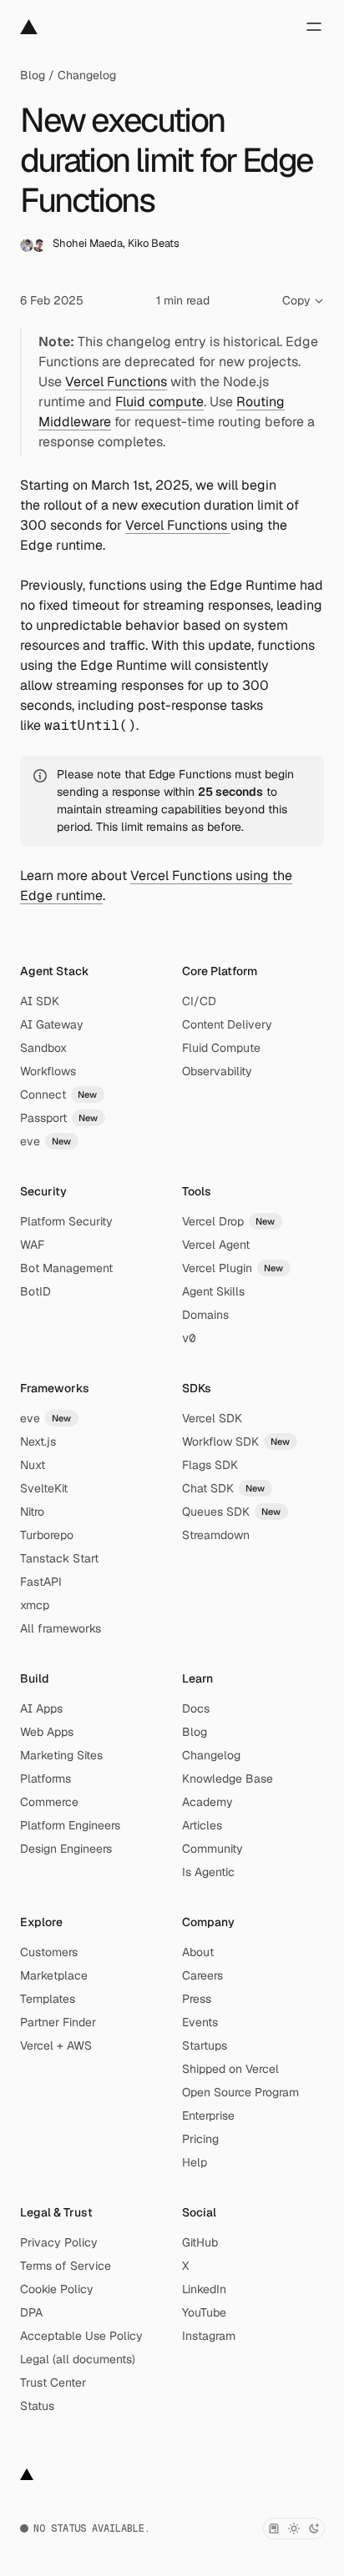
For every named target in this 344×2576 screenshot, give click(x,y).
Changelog (87, 75)
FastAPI (41, 1582)
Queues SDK (232, 1512)
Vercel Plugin (233, 1268)
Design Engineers (66, 1849)
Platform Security (66, 1221)
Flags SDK (210, 1465)
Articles (202, 1825)
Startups (205, 2045)
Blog (33, 75)
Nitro (32, 1512)
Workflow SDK (236, 1441)
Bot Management (66, 1268)
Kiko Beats (154, 243)
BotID (35, 1291)
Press (197, 1999)
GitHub (200, 2242)
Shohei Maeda (88, 243)
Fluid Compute (221, 1048)
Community (212, 1849)
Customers (49, 1952)
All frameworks (61, 1628)
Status (37, 2406)
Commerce (49, 1802)
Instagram (209, 2336)
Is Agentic (208, 1872)
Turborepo (47, 1535)
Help (195, 2162)
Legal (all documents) (78, 2359)
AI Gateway (52, 1024)
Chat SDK (224, 1488)
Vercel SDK (212, 1418)
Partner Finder (58, 2022)
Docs (196, 1708)
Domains (205, 1315)
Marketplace (54, 1975)
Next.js (38, 1441)
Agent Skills (213, 1291)
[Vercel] (29, 27)
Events (200, 2022)
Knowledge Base (228, 1779)
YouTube (204, 2312)
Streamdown (216, 1535)
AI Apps (41, 1708)
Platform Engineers (70, 1825)
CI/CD (199, 1001)
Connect (59, 1094)
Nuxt (33, 1465)
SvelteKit (44, 1488)
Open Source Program (240, 2092)
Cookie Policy (57, 2289)
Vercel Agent (216, 1245)
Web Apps (47, 1732)
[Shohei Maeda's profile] (27, 245)
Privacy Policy (59, 2242)
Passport (59, 1118)
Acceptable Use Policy (81, 2336)
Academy (207, 1802)
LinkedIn (204, 2289)
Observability (217, 1071)
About (198, 1952)
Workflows (48, 1071)
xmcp (35, 1605)
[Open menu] (314, 27)
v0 (189, 1338)
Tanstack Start (59, 1558)
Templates (48, 1999)
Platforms (46, 1779)
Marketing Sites (61, 1755)
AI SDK (40, 1001)
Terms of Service (66, 2266)
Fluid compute (159, 402)
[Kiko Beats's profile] (39, 245)
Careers (202, 1975)
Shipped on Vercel (230, 2069)
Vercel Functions (116, 382)
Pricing (200, 2139)
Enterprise (208, 2116)
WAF (32, 1245)
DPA (31, 2312)
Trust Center (53, 2382)
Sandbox (43, 1048)
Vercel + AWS (56, 2045)
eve (46, 1141)
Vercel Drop (229, 1221)
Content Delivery (227, 1024)
